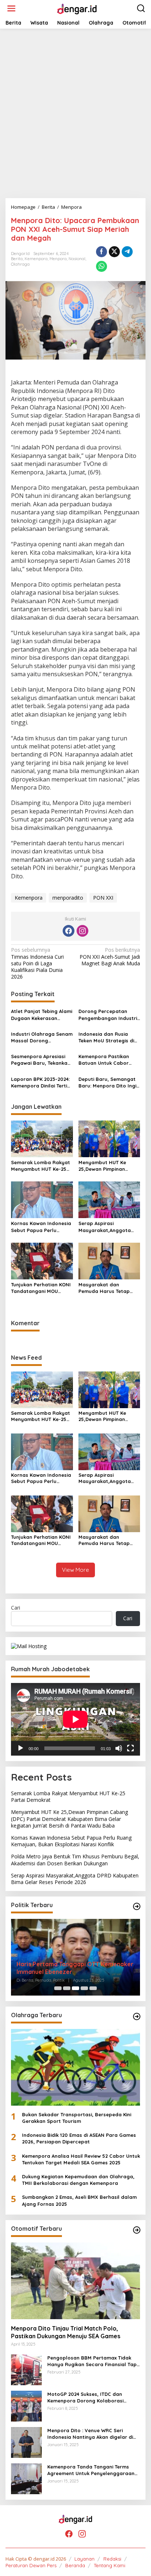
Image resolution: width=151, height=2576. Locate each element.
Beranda (75, 2565)
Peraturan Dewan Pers (31, 2565)
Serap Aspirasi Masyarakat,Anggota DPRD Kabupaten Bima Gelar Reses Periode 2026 (106, 1227)
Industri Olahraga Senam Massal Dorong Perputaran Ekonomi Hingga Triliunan (42, 1037)
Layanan (84, 2559)
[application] (75, 1719)
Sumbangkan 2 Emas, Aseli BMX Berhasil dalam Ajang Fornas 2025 (79, 2200)
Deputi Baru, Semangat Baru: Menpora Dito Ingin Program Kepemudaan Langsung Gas (109, 1083)
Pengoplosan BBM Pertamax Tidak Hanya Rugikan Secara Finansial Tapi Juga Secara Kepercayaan (93, 2361)
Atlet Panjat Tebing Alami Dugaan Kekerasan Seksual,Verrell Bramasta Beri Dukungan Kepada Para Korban (42, 1015)
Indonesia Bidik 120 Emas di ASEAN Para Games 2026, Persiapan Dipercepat (79, 2138)
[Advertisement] (75, 113)
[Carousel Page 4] (84, 1988)
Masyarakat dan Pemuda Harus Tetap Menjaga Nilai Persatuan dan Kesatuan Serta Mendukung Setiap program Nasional (108, 1288)
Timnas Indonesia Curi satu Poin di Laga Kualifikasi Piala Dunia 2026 (37, 963)
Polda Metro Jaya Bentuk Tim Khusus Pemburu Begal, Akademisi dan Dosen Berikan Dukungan (75, 1860)
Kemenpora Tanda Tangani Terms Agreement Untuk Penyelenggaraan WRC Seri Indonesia (91, 2470)
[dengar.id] (77, 8)
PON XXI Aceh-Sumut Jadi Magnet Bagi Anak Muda (110, 957)
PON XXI (103, 898)
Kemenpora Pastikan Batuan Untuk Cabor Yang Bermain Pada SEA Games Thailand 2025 (108, 1060)
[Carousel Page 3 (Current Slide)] (75, 1988)
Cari (16, 1608)
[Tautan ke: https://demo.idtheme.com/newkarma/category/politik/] (137, 1906)
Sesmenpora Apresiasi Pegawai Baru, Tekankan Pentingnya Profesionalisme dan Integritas (41, 1060)
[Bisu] (119, 1748)
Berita (17, 259)
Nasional (77, 259)
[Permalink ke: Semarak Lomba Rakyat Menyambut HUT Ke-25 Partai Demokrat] (42, 1138)
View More (75, 1570)
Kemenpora (36, 259)
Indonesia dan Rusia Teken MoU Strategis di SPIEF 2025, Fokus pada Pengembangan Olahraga (107, 1037)
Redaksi (112, 2559)
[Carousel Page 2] (67, 1988)
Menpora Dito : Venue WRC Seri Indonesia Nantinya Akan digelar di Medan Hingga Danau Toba (90, 2434)
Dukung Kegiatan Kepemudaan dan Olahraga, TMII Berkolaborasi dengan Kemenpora (78, 2180)
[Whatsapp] (102, 266)
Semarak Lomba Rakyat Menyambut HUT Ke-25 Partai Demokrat (40, 1166)
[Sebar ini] (102, 252)
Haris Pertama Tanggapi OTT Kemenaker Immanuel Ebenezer (75, 1968)
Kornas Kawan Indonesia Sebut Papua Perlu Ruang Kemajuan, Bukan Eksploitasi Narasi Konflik (42, 1227)
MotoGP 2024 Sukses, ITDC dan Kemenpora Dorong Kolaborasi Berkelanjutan (85, 2398)
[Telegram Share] (127, 252)
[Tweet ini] (114, 252)
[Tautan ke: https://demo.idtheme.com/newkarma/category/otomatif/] (137, 2230)
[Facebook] (69, 931)
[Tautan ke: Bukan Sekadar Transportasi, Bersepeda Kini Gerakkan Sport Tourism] (75, 2067)
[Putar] (21, 1748)
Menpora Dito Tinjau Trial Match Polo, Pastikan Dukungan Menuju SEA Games (66, 2332)
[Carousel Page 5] (93, 1988)
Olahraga (20, 264)
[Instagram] (82, 931)
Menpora (58, 259)
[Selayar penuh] (130, 1748)
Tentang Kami (110, 2565)
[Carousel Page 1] (58, 1988)
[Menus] (11, 8)
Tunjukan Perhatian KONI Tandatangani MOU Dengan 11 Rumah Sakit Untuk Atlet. (41, 1288)
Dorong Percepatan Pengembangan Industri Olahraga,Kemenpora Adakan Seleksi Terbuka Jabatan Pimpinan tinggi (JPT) (108, 1015)
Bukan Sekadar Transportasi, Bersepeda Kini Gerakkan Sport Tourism (77, 2118)
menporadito (68, 898)
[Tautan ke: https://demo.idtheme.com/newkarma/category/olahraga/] (137, 2016)
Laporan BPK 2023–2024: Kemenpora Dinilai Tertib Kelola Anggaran (41, 1083)
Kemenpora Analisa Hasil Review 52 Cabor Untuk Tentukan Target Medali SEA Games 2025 (81, 2159)
